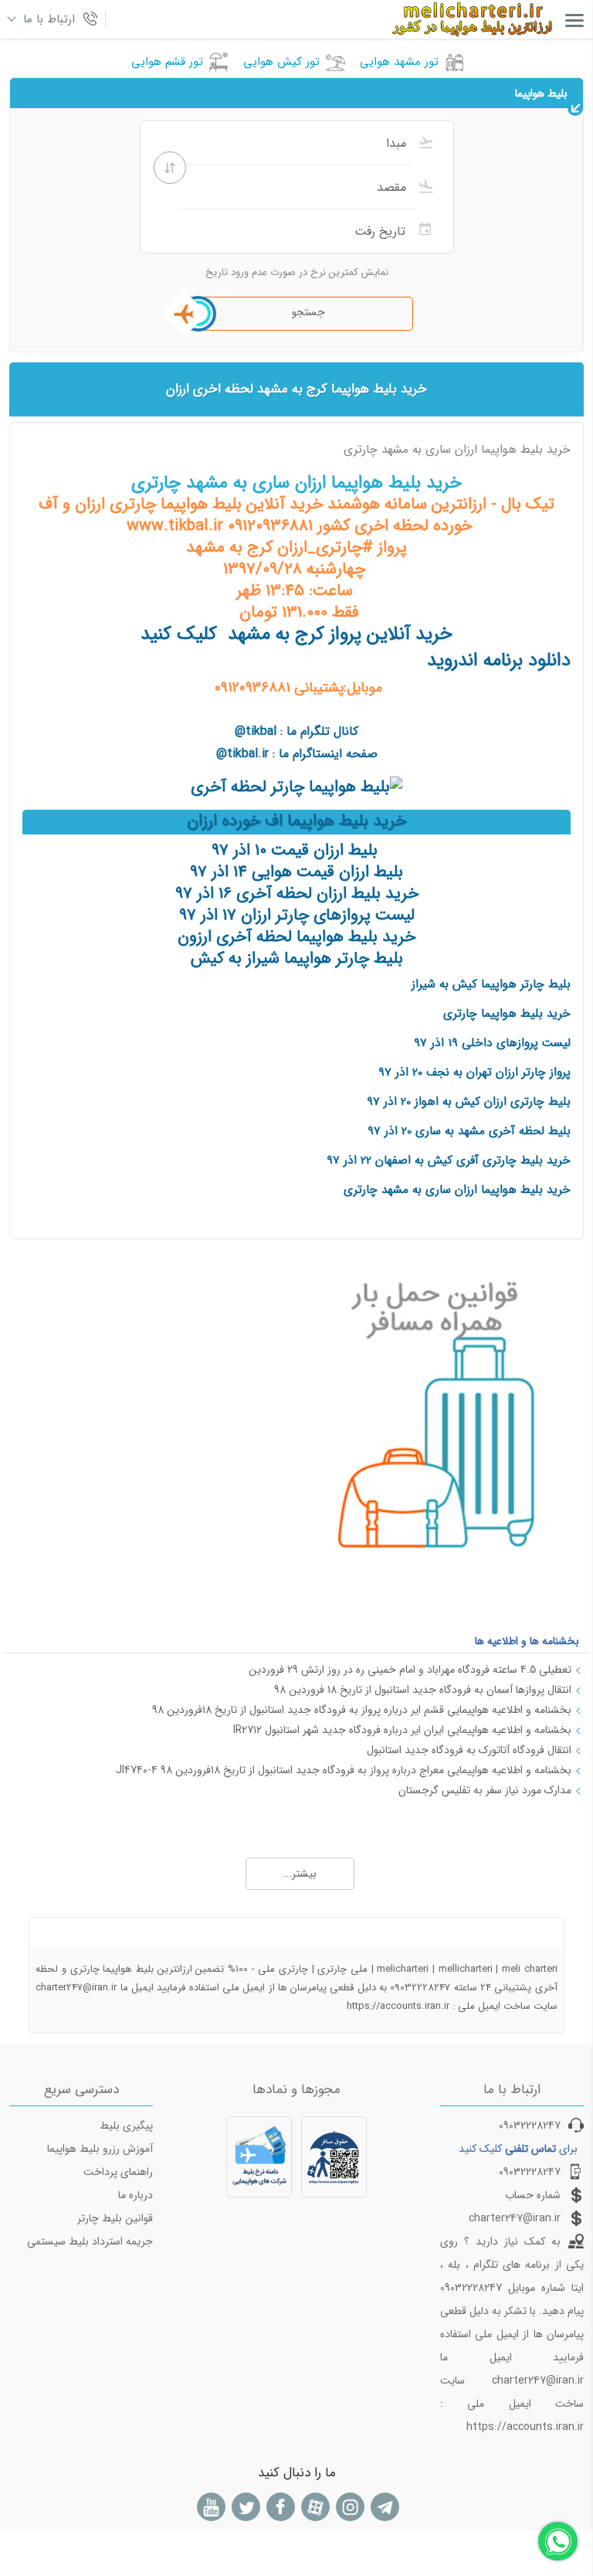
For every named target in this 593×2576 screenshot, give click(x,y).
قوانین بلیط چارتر (115, 2218)
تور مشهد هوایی (399, 62)
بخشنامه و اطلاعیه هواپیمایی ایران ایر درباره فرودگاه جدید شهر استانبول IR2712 (402, 1730)
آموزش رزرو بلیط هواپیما (100, 2149)
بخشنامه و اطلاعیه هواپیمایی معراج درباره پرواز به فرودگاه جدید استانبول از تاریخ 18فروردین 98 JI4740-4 (344, 1770)
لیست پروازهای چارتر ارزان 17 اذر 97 (297, 915)
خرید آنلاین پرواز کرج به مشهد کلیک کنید (296, 634)
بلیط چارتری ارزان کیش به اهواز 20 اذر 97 (469, 1102)
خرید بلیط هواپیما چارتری (507, 1014)
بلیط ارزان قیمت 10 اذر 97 (295, 850)
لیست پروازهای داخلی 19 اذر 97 (492, 1043)
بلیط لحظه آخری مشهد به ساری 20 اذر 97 (469, 1131)
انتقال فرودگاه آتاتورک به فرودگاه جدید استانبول (469, 1750)
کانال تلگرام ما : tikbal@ (296, 731)
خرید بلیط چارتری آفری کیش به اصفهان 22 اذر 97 (449, 1161)
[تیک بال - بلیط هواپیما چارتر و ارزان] (296, 787)
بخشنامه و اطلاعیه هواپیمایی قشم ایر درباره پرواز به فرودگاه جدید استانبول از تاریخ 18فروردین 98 (362, 1710)
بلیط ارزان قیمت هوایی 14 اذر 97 (296, 872)
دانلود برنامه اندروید (499, 661)
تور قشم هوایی (167, 62)
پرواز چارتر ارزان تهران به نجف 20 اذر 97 (474, 1072)
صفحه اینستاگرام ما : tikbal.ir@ (297, 754)
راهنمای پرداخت (118, 2172)
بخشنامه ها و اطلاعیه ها (527, 1641)
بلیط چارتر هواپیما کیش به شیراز (491, 984)
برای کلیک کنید (518, 2149)
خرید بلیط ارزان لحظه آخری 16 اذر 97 (297, 894)
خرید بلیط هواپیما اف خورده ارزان (296, 821)
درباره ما (136, 2195)
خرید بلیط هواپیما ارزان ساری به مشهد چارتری (457, 1190)
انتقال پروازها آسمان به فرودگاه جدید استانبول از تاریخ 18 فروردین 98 (423, 1690)
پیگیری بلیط (126, 2126)
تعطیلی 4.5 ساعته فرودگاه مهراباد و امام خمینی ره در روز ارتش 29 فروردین (410, 1670)
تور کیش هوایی (281, 62)
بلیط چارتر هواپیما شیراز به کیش (297, 958)
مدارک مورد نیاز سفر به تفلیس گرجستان (485, 1790)
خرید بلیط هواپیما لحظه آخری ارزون (296, 937)
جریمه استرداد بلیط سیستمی (90, 2241)
